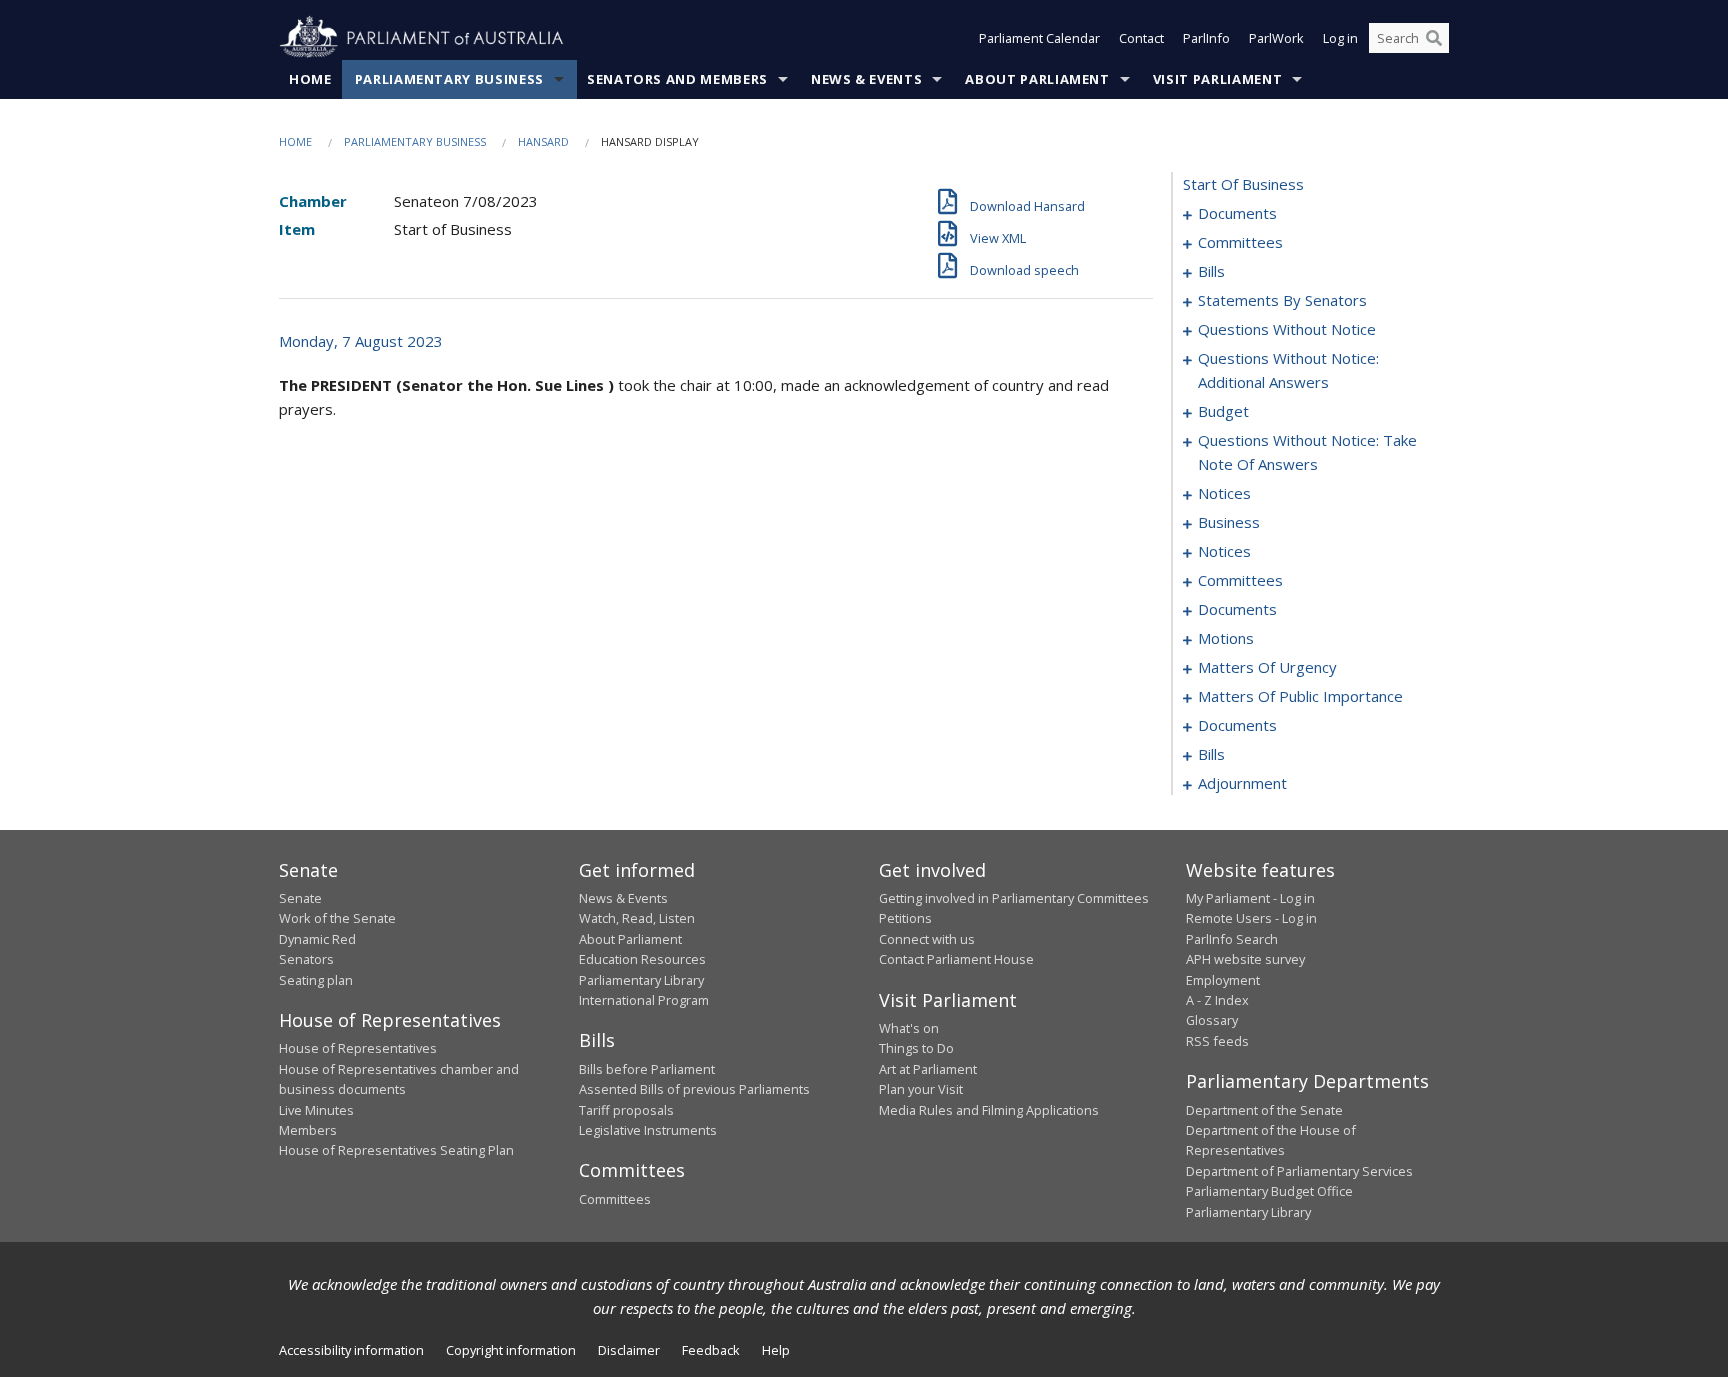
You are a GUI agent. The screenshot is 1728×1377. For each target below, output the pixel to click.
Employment (1223, 980)
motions (1226, 638)
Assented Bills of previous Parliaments (694, 1089)
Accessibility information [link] (351, 1350)
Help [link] (776, 1350)
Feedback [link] (711, 1350)
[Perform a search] (1434, 38)
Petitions (905, 918)
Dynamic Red (317, 939)
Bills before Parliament (647, 1069)
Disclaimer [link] (629, 1350)
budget (1223, 411)
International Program (644, 1000)
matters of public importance (1300, 696)
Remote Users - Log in (1251, 918)
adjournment (1242, 783)
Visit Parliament (1217, 79)
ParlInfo (1206, 38)
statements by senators (1282, 300)
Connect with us (927, 939)
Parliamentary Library (641, 980)
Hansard (543, 141)
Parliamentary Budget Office (1269, 1191)
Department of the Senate (1264, 1110)
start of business (1243, 184)
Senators (306, 959)
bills (1211, 271)
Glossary (1212, 1020)
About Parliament (1037, 79)
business (1229, 522)
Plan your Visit (921, 1089)
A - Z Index (1217, 1000)
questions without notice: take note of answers (1307, 452)
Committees (615, 1199)
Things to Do (916, 1048)
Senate (300, 898)
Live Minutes (316, 1110)
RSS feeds (1217, 1041)
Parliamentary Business (449, 79)
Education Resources (642, 959)
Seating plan (316, 980)
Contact (1141, 38)
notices (1224, 493)
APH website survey (1245, 959)
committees (1240, 242)
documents (1237, 213)
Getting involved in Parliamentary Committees (1014, 898)
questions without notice (1287, 329)
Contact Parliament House (956, 959)
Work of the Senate (337, 918)
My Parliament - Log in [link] (1250, 898)
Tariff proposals (626, 1110)
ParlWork (1276, 38)
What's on (909, 1028)
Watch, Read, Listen (637, 918)
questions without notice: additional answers (1288, 370)
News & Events (866, 79)
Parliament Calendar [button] (1039, 38)
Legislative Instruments (648, 1130)
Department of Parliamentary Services (1299, 1171)
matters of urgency (1267, 667)
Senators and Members (677, 79)
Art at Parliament (928, 1069)
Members (308, 1130)
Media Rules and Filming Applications (989, 1110)
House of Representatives (358, 1048)
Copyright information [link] (511, 1350)
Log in (1340, 38)
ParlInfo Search (1232, 939)
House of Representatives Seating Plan (396, 1150)
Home (310, 79)
